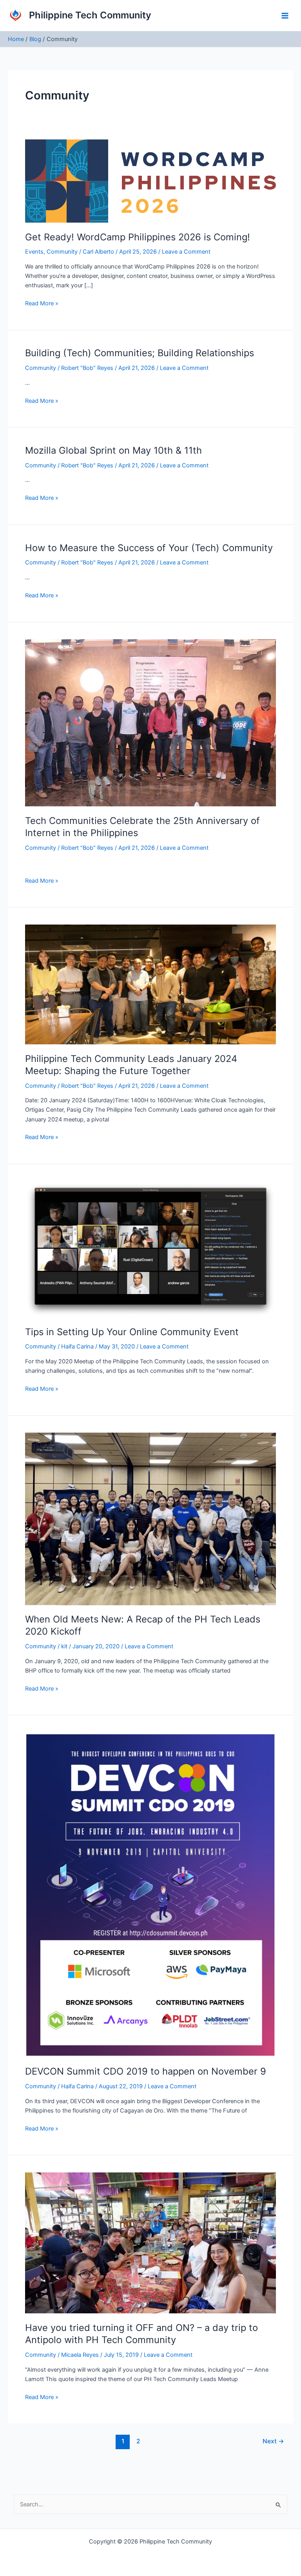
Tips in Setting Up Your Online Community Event (132, 1332)
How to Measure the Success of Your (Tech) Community (149, 548)
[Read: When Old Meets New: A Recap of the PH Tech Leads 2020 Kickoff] (150, 1518)
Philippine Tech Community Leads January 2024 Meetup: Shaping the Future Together (131, 1065)
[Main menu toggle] (285, 16)
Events (34, 252)
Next (273, 2441)
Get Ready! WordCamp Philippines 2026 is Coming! (138, 237)
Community (62, 252)
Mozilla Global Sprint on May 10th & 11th (113, 450)
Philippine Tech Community (90, 15)
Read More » (42, 303)
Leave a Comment (186, 252)
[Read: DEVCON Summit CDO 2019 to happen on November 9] (150, 1895)
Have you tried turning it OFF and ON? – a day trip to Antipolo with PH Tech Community (141, 2334)
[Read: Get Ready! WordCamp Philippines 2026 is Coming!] (150, 180)
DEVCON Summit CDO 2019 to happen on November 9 (146, 2071)
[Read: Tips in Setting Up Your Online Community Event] (150, 1249)
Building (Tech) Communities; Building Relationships (140, 353)
